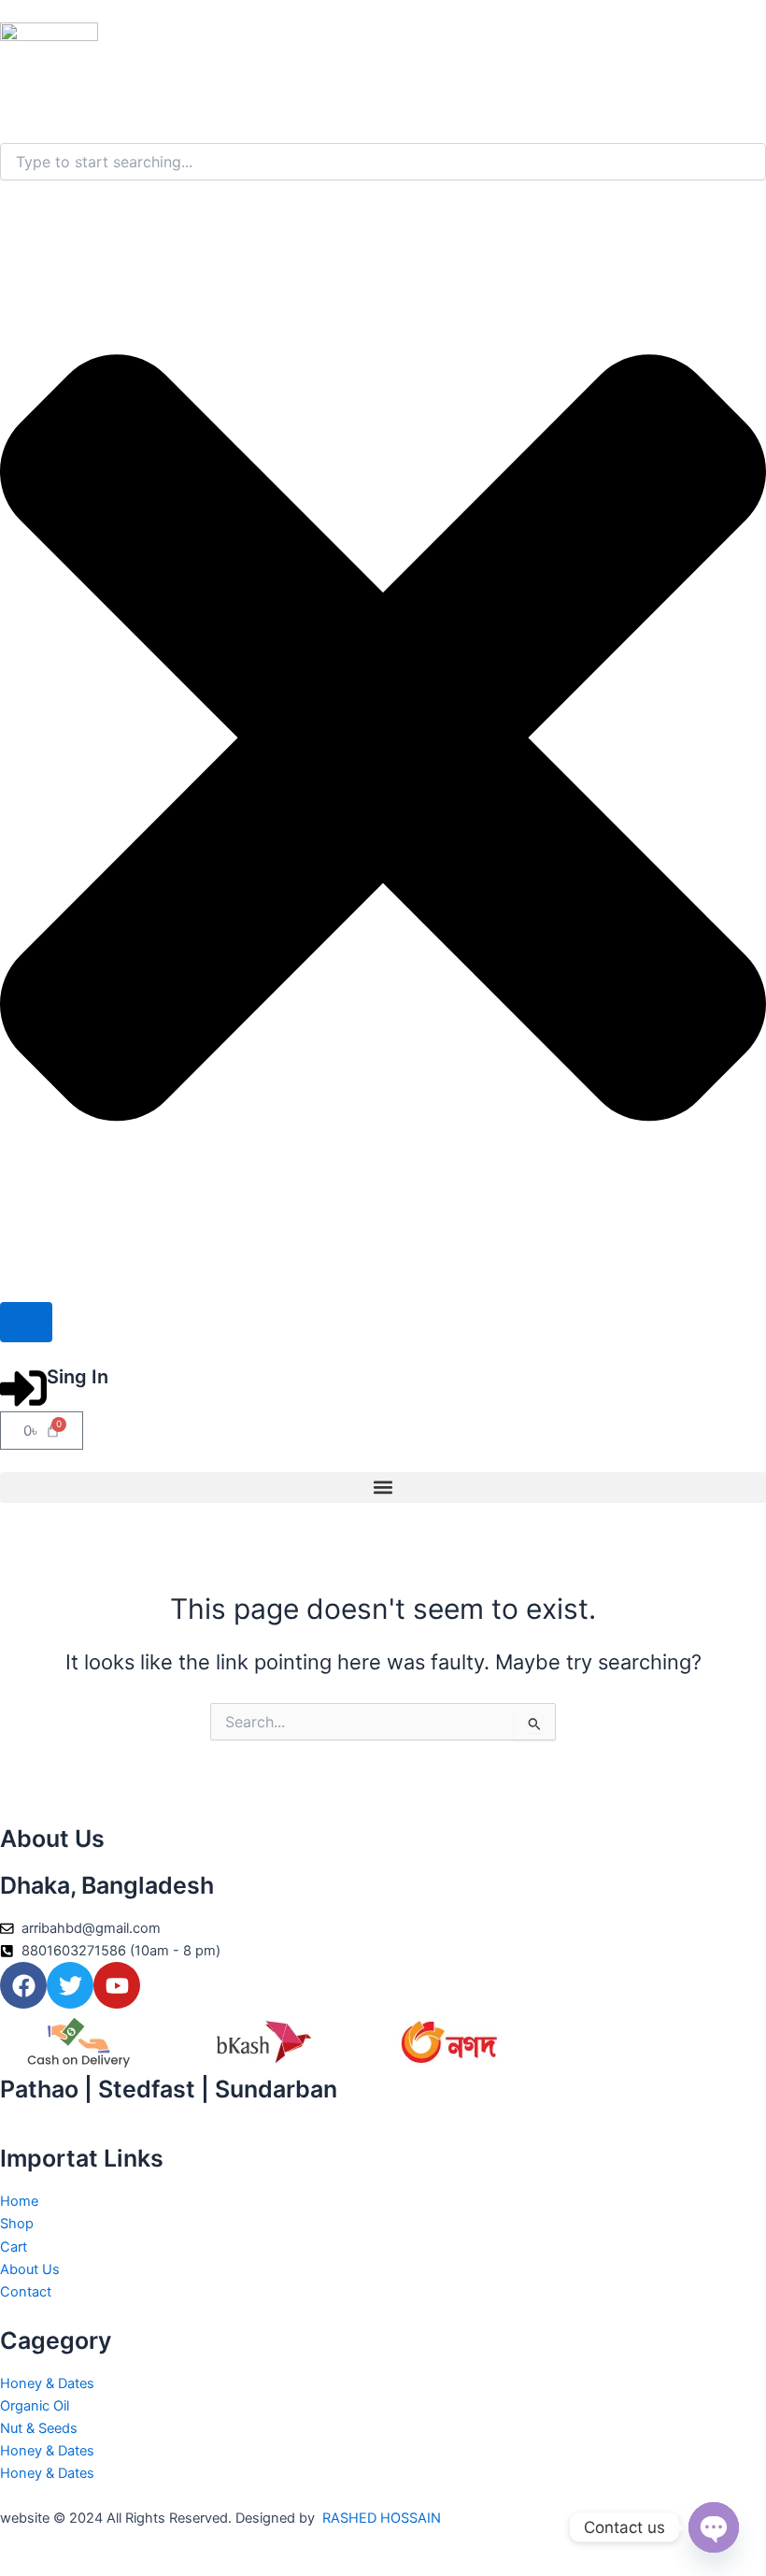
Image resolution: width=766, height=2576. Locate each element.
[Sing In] (23, 1388)
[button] (383, 1488)
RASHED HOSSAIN (382, 2518)
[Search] (26, 1322)
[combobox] (383, 162)
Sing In (78, 1377)
